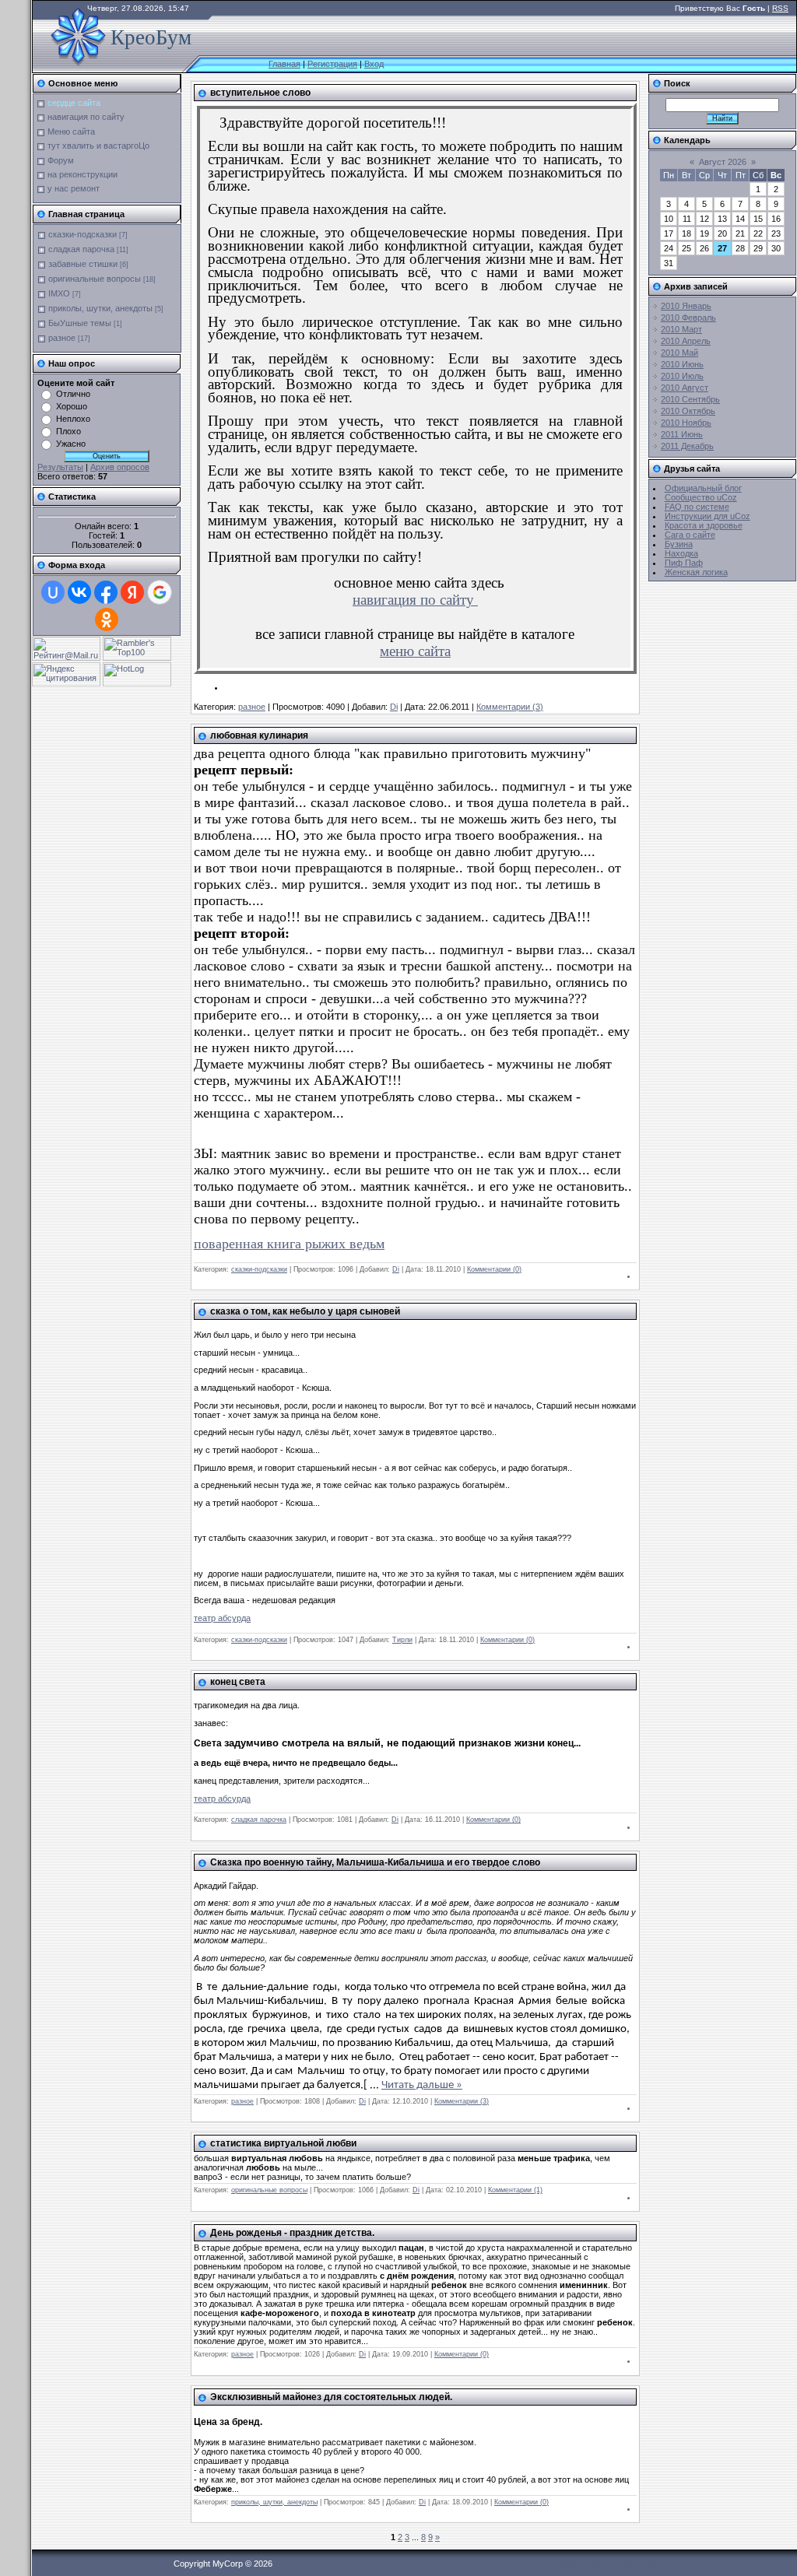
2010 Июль (682, 376)
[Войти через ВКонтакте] (79, 592)
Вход (374, 64)
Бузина (679, 544)
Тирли (402, 1640)
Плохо (68, 431)
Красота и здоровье (704, 525)
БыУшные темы (80, 323)
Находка (681, 553)
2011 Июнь (682, 434)
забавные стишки (83, 264)
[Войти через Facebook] (106, 592)
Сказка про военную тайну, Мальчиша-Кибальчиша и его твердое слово (375, 1862)
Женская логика (696, 572)
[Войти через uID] (53, 592)
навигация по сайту (415, 600)
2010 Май (679, 353)
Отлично (73, 394)
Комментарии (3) (510, 707)
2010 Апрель (686, 341)
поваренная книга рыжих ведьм (289, 1244)
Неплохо (73, 419)
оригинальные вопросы (95, 279)
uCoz (648, 2564)
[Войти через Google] (160, 592)
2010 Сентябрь (690, 399)
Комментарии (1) (515, 2190)
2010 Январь (686, 306)
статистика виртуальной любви (283, 2143)
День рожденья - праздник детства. (292, 2233)
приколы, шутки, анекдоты (100, 308)
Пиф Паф (684, 563)
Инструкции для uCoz (707, 516)
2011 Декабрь (687, 446)
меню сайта (415, 651)
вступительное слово (260, 93)
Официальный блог (703, 488)
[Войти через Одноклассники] (107, 619)
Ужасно (71, 444)
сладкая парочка (81, 249)
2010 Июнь (682, 364)
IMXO (59, 293)
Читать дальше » (422, 2085)
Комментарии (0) (494, 1269)
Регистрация (332, 64)
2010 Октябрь (688, 411)
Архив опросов (120, 467)
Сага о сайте (690, 535)
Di (394, 707)
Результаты (60, 467)
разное (62, 338)
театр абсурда (222, 1618)
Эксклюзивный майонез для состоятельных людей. (331, 2397)
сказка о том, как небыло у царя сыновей (305, 1311)
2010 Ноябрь (686, 423)
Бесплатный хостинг (595, 2564)
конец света (238, 1682)
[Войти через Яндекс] (132, 592)
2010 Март (681, 329)
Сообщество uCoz (701, 497)
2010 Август (685, 388)
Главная (284, 64)
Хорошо (72, 406)
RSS (780, 8)
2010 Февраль (688, 318)
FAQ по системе (697, 507)
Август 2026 (723, 162)
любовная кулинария (259, 735)
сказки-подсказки (83, 234)
